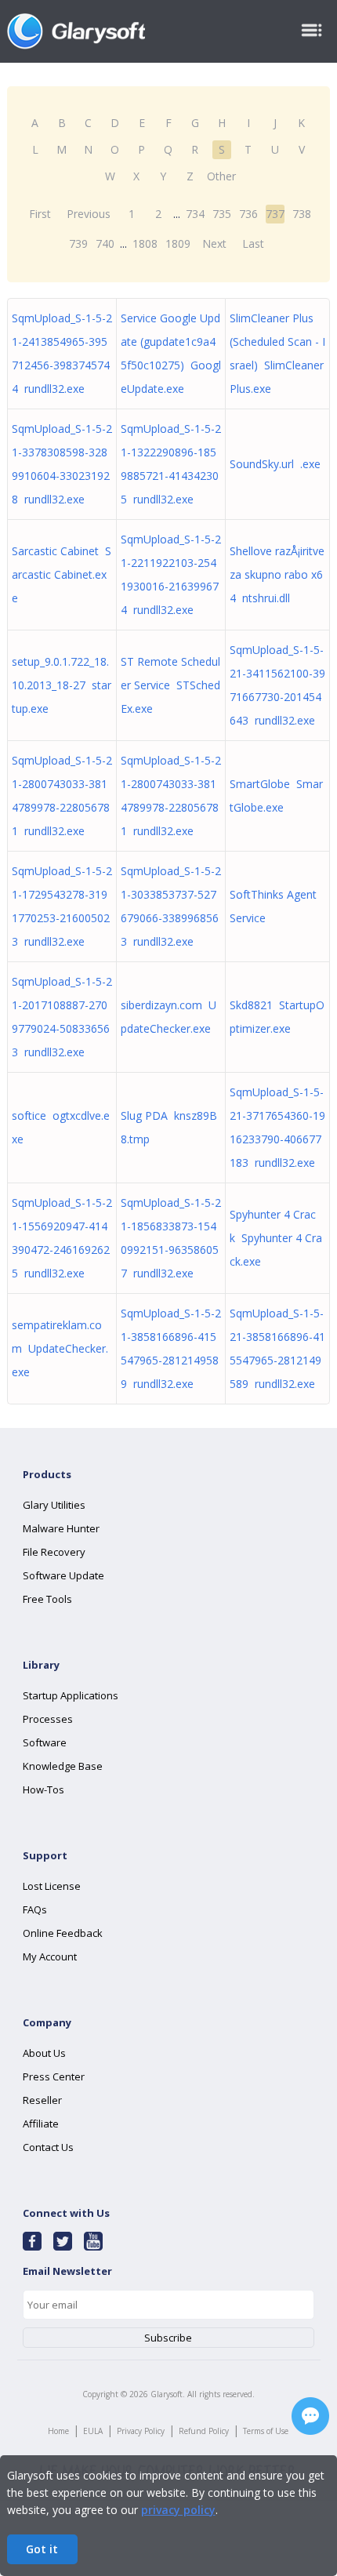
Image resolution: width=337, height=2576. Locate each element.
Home (58, 2431)
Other (221, 176)
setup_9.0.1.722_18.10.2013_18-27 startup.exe (62, 685)
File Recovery (54, 1552)
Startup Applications (71, 1695)
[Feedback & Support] (310, 2416)
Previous (89, 214)
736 (248, 214)
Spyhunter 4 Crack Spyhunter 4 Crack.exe (276, 1238)
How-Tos (43, 1789)
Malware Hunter (61, 1528)
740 (105, 243)
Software (45, 1742)
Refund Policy (204, 2431)
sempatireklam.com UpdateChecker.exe (60, 1348)
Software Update (63, 1575)
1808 (145, 243)
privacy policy (178, 2510)
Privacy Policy (141, 2431)
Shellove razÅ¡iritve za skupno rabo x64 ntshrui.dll (277, 574)
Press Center (54, 2076)
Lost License (52, 1886)
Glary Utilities (54, 1505)
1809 (178, 243)
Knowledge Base (63, 1766)
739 (78, 243)
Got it (42, 2549)
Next (214, 243)
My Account (50, 1957)
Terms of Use (266, 2431)
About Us (44, 2053)
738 (302, 214)
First (40, 214)
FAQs (35, 1909)
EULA (93, 2431)
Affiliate (41, 2124)
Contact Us (48, 2147)
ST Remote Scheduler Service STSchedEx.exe (170, 685)
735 (222, 214)
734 (195, 214)
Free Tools (47, 1599)
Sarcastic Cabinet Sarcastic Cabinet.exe (62, 574)
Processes (48, 1719)
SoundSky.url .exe (275, 464)
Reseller (42, 2100)
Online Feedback (63, 1933)
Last (253, 243)
